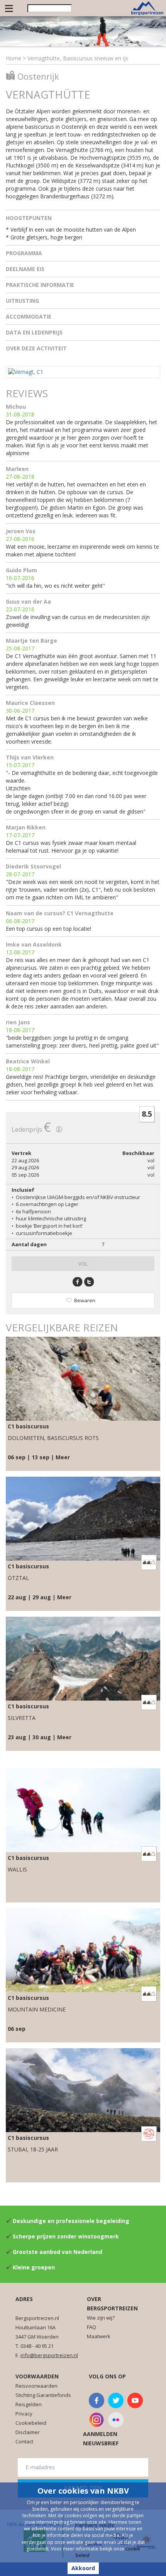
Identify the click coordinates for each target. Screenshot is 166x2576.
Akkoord (83, 2568)
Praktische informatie (40, 285)
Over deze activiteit (36, 348)
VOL (83, 1264)
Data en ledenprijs (34, 332)
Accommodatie (29, 316)
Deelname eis (25, 269)
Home (14, 58)
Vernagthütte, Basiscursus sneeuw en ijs (78, 58)
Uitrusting (22, 301)
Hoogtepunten (29, 218)
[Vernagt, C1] (26, 371)
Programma (24, 253)
